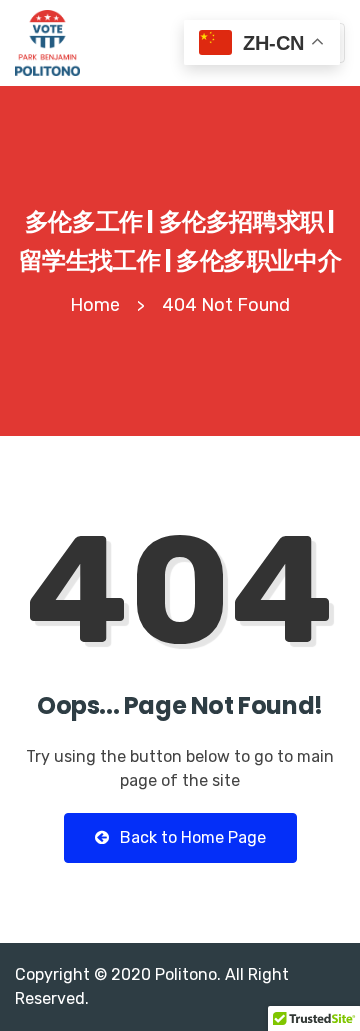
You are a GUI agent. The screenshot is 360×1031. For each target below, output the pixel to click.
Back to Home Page (191, 837)
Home (95, 305)
